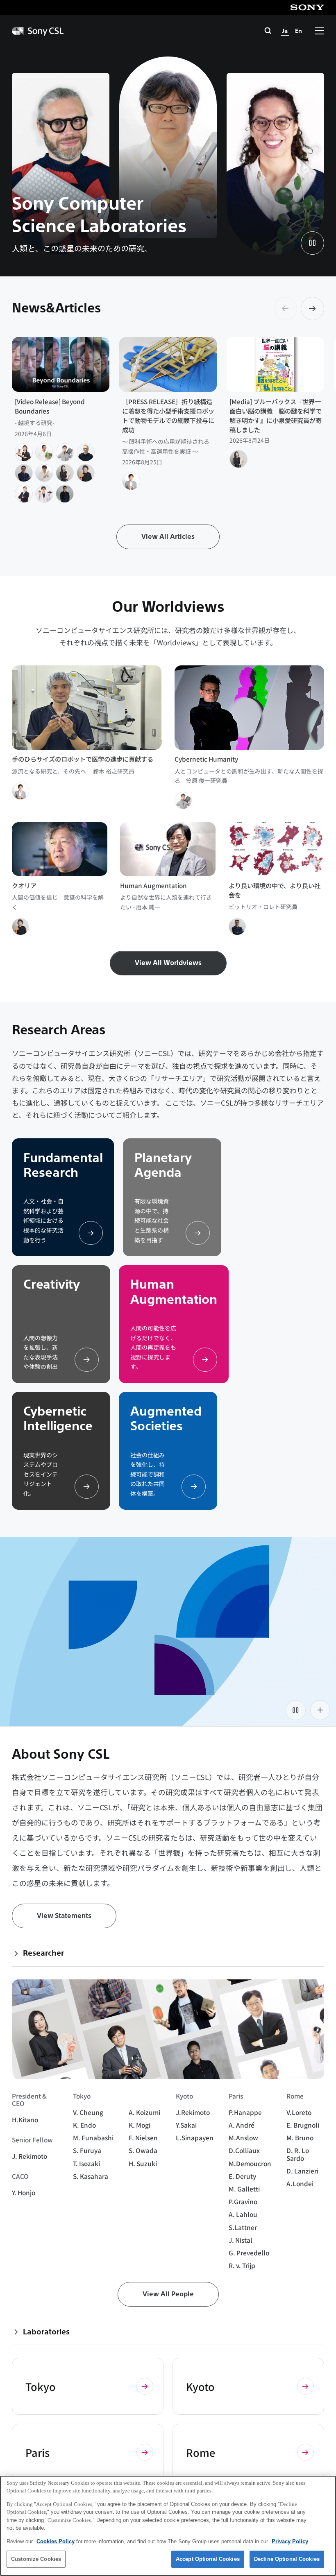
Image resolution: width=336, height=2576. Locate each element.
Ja (285, 31)
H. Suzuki (143, 2163)
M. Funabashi (93, 2137)
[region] (168, 2526)
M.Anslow (243, 2137)
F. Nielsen (143, 2137)
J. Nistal (241, 2240)
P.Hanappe (245, 2112)
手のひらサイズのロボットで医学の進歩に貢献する (83, 759)
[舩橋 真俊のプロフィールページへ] (44, 452)
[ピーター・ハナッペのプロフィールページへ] (86, 452)
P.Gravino (243, 2201)
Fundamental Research (63, 1165)
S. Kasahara (91, 2176)
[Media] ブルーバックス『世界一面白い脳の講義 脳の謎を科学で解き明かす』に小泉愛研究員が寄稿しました (276, 415)
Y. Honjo (24, 2192)
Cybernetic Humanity (206, 759)
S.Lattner (243, 2227)
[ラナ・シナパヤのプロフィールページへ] (65, 494)
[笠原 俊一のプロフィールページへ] (65, 452)
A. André (242, 2125)
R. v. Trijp (242, 2265)
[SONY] (307, 7)
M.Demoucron (250, 2163)
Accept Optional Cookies (208, 2559)
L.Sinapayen (195, 2137)
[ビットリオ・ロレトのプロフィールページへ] (24, 473)
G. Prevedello (249, 2253)
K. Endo (84, 2125)
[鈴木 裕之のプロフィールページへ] (131, 481)
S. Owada (143, 2150)
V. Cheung (88, 2112)
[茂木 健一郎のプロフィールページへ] (86, 473)
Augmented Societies (166, 1419)
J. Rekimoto (30, 2156)
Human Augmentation (153, 885)
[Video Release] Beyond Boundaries (50, 406)
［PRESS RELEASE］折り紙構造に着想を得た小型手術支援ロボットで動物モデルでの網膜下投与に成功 (168, 415)
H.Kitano (25, 2119)
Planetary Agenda (163, 1165)
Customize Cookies (36, 2559)
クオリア (24, 885)
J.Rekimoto (193, 2112)
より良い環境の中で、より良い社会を (275, 890)
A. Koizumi (144, 2112)
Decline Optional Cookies (287, 2559)
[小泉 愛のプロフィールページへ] (65, 473)
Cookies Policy (56, 2541)
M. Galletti (244, 2189)
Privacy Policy (290, 2541)
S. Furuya (87, 2150)
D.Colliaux (244, 2150)
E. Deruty (242, 2176)
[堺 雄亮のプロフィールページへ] (44, 494)
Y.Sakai (186, 2125)
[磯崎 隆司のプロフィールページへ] (44, 473)
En (299, 31)
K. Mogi (140, 2125)
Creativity (52, 1285)
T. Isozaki (86, 2163)
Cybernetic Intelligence (58, 1419)
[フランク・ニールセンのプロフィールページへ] (24, 494)
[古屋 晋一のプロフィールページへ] (24, 452)
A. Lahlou (243, 2214)
